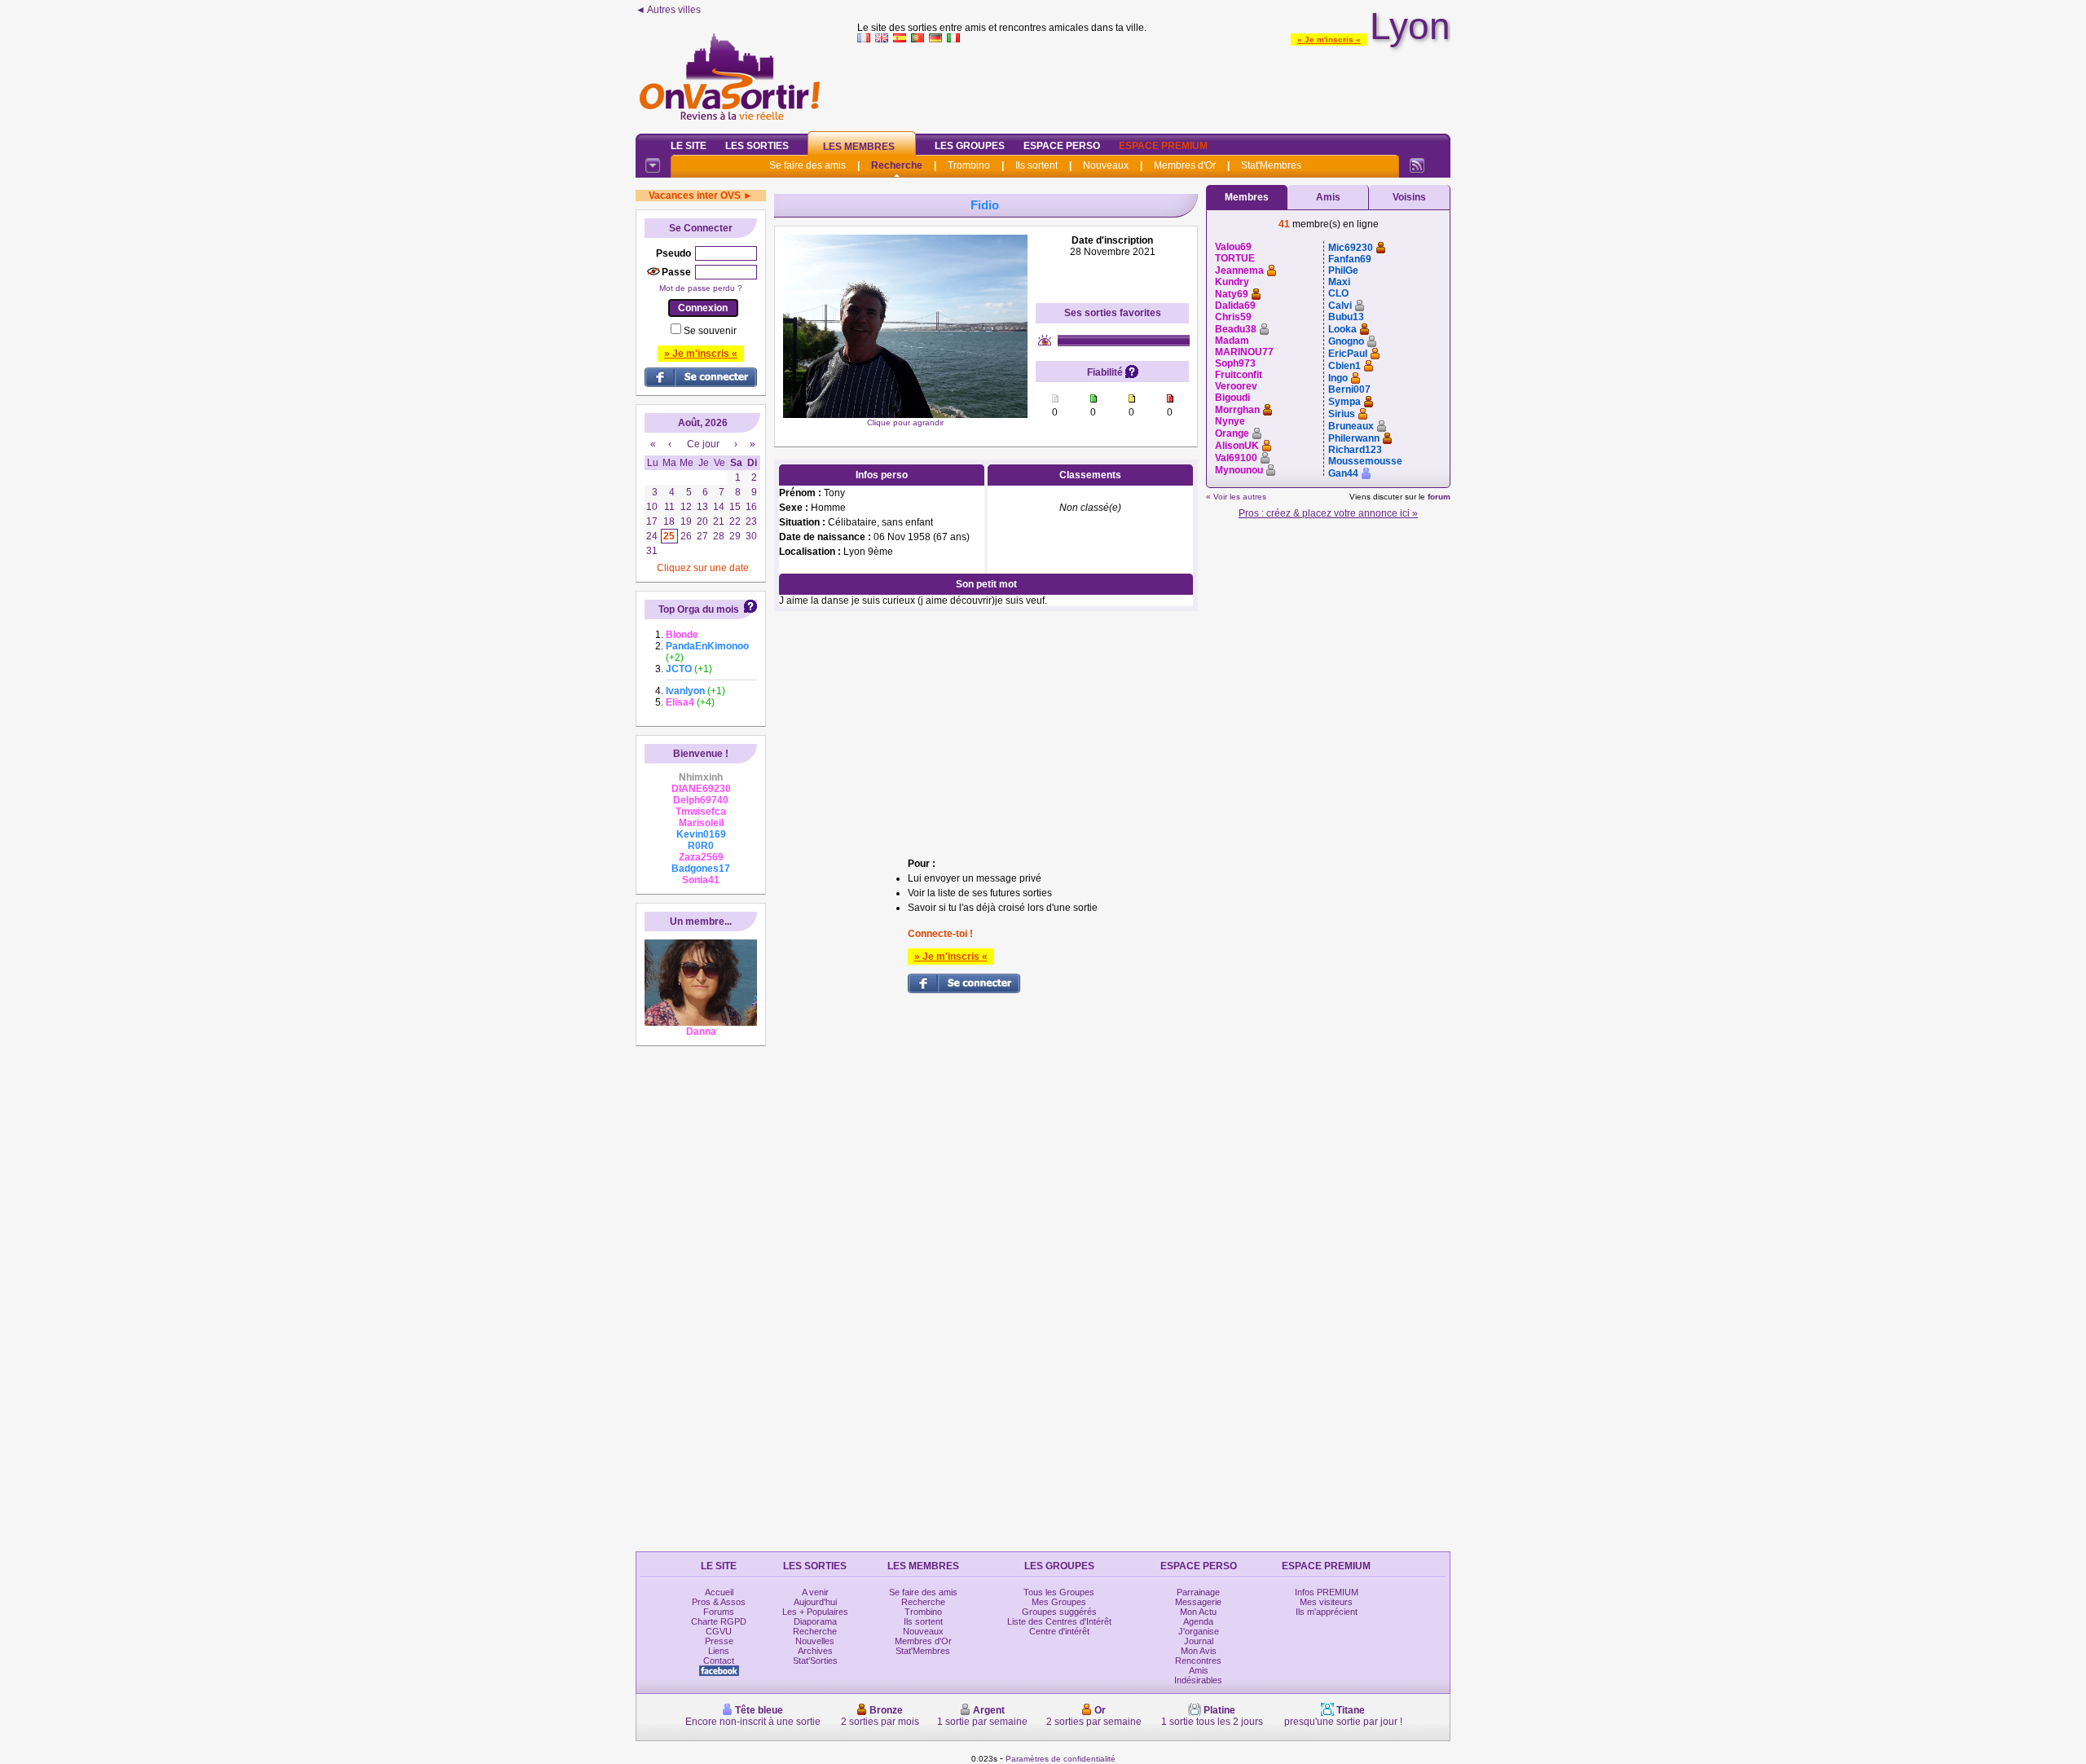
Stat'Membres (1271, 165)
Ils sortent (1036, 165)
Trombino (969, 165)
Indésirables (1198, 1680)
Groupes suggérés (1059, 1612)
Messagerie (1198, 1602)
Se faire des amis (808, 165)
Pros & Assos (719, 1602)
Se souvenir (710, 331)
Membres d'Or (1185, 165)
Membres (1247, 197)
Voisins (1409, 197)
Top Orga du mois (699, 609)
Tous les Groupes (1059, 1592)
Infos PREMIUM (1327, 1592)
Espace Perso (1062, 146)
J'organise (1199, 1631)
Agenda (1198, 1621)
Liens (719, 1651)
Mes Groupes (1059, 1602)
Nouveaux (1106, 165)
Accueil (719, 1592)
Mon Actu (1198, 1612)
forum (1439, 497)
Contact (719, 1661)
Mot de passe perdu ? (701, 288)
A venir (815, 1592)
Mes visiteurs (1326, 1602)
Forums (719, 1612)
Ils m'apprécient (1327, 1612)
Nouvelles (815, 1641)
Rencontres (1198, 1661)
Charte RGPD (719, 1621)
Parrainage (1198, 1592)
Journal (1199, 1641)
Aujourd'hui (815, 1602)
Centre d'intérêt (1059, 1631)
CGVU (719, 1631)
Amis (1328, 197)
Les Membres (859, 147)
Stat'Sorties (815, 1661)
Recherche (897, 165)
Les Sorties (757, 146)
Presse (719, 1641)
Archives (815, 1651)
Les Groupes (970, 146)
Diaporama (815, 1621)
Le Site (689, 146)
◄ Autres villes (668, 10)
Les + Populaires (815, 1612)
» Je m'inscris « (1329, 40)
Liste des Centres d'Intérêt (1059, 1621)
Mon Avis (1199, 1651)
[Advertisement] (1154, 85)
